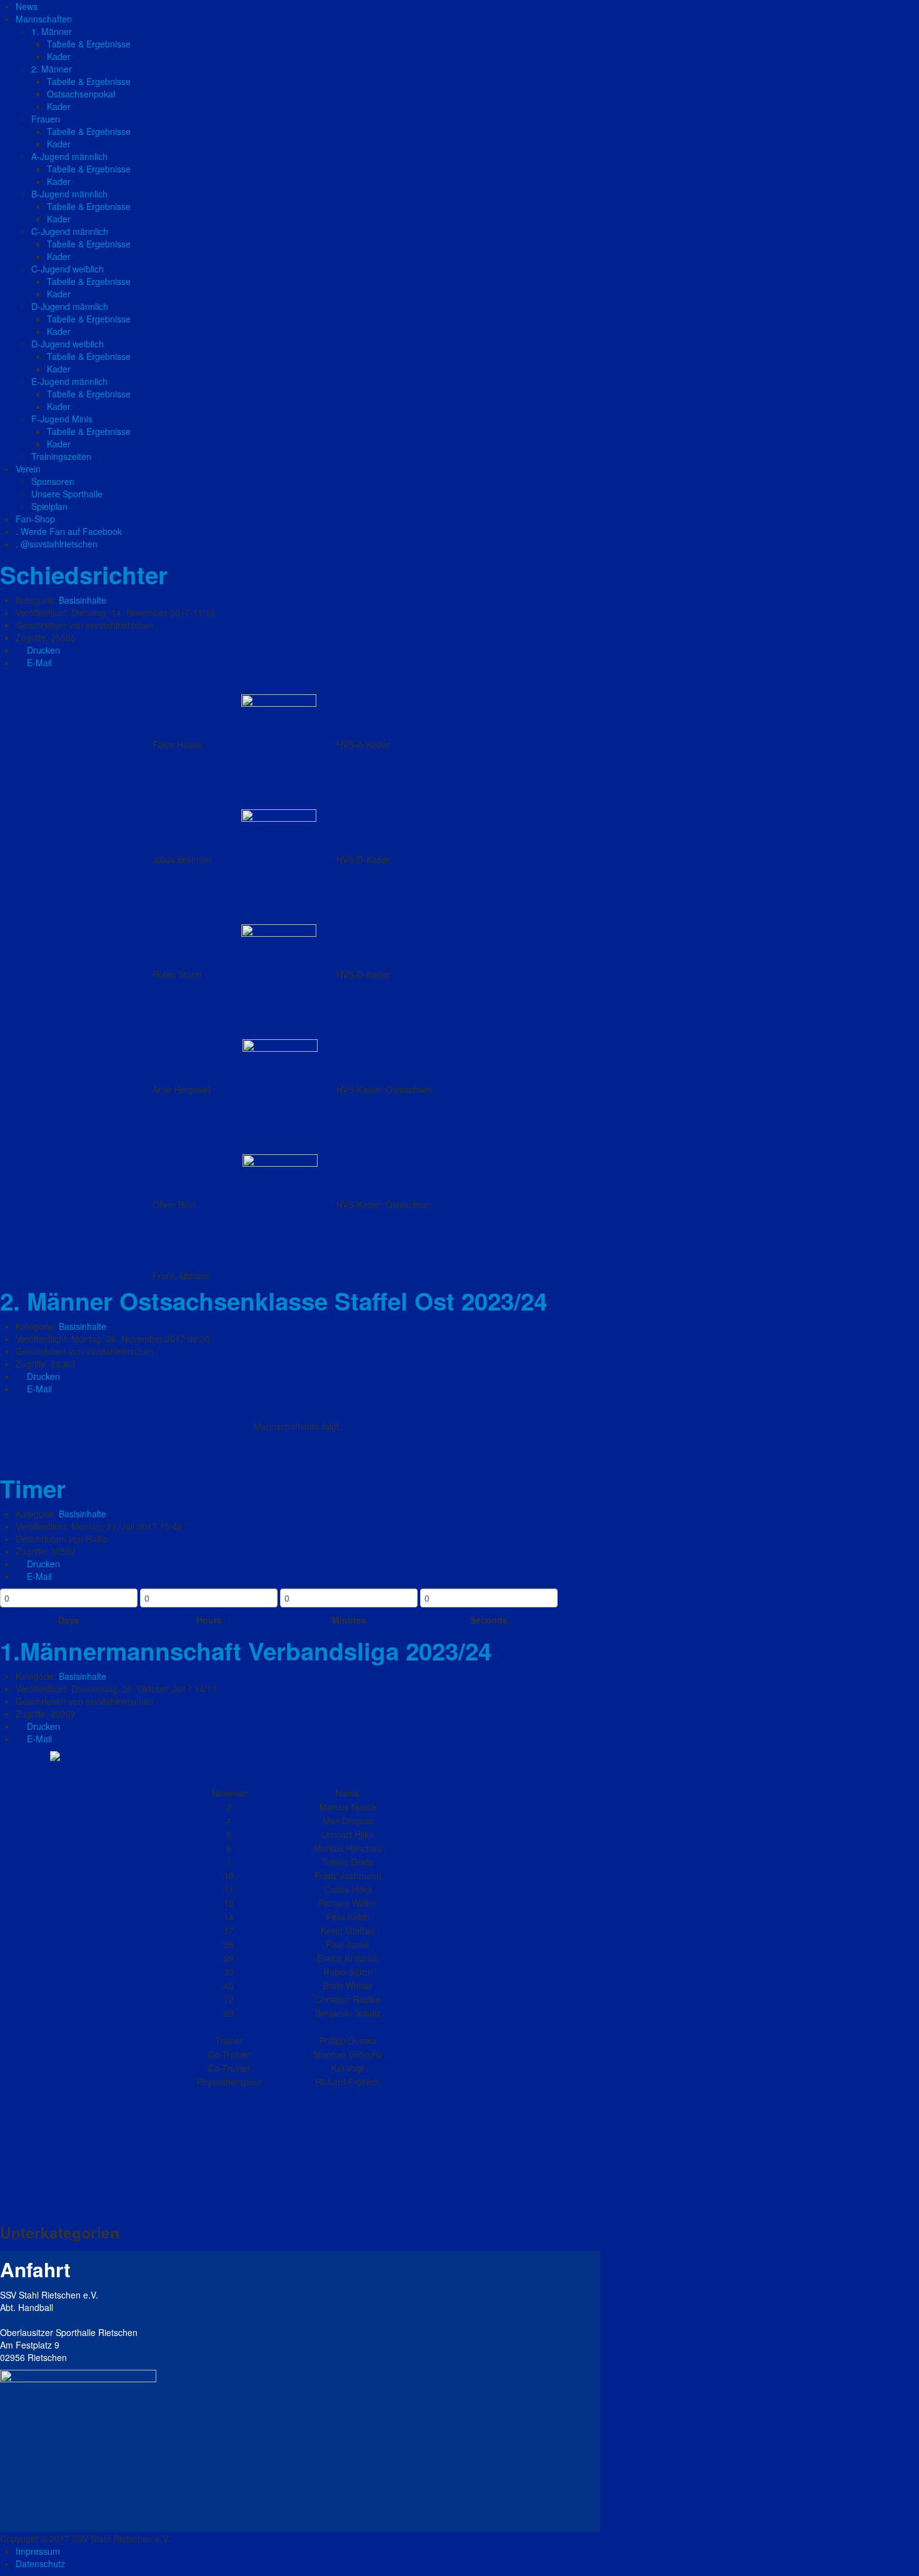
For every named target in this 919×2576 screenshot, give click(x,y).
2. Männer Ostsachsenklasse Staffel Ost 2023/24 (274, 1301)
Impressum (38, 2551)
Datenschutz (40, 2564)
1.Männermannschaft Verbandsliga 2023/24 (246, 1651)
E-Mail (38, 662)
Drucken (42, 650)
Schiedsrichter (84, 575)
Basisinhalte (83, 600)
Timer (33, 1488)
